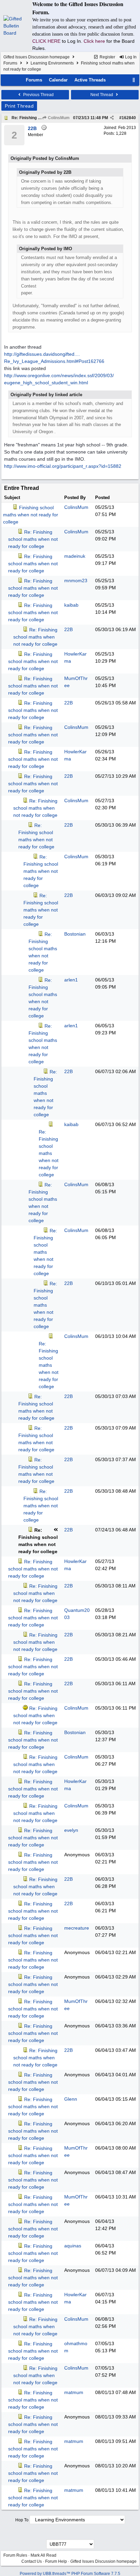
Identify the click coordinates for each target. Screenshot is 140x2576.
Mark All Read (43, 2555)
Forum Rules (15, 2555)
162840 (129, 118)
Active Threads (90, 80)
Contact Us (32, 2561)
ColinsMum (58, 118)
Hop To (22, 2520)
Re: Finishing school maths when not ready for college (33, 539)
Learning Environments (52, 63)
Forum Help (56, 2561)
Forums (10, 63)
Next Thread (102, 95)
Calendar (58, 80)
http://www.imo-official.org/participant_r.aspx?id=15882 (63, 466)
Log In (130, 57)
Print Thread (19, 106)
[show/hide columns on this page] (134, 80)
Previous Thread (38, 95)
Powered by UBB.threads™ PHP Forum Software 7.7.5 (70, 2574)
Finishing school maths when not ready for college (31, 515)
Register (107, 57)
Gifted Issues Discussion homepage (37, 57)
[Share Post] (112, 118)
